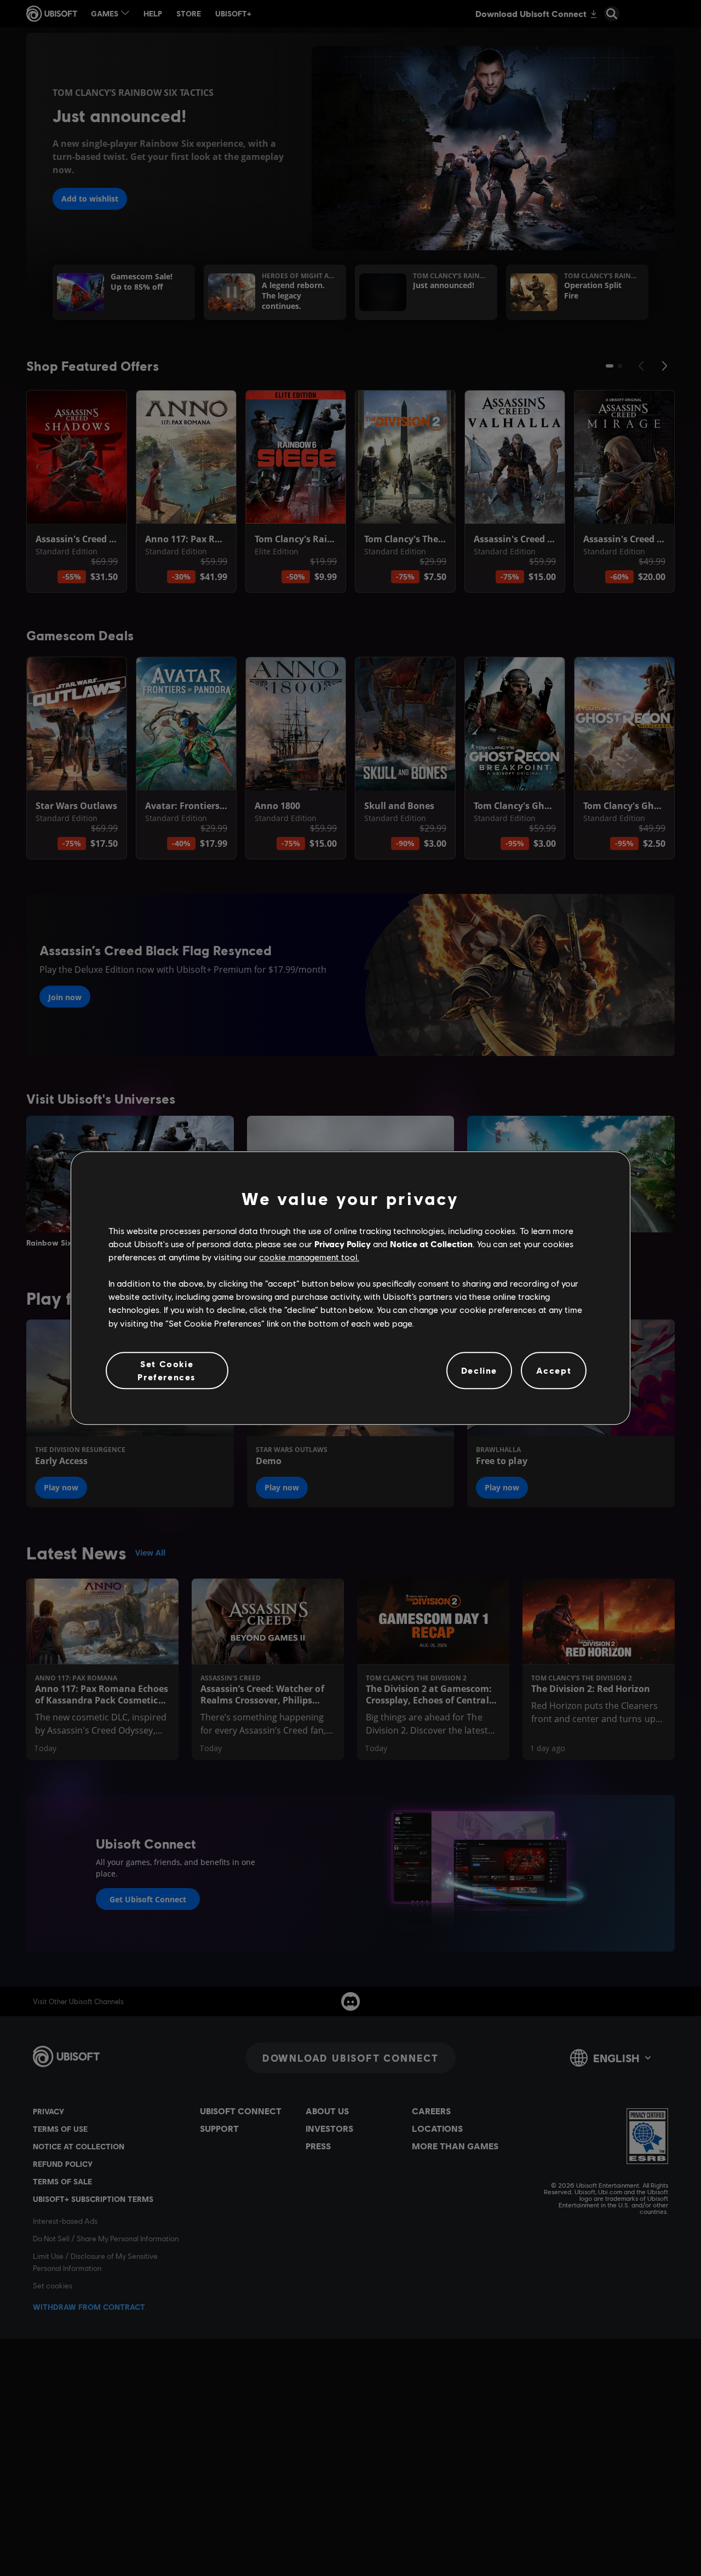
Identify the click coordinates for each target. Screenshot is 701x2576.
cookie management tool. (309, 1257)
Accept (554, 1370)
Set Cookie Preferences (167, 1370)
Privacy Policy (343, 1244)
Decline (479, 1370)
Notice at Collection (431, 1244)
